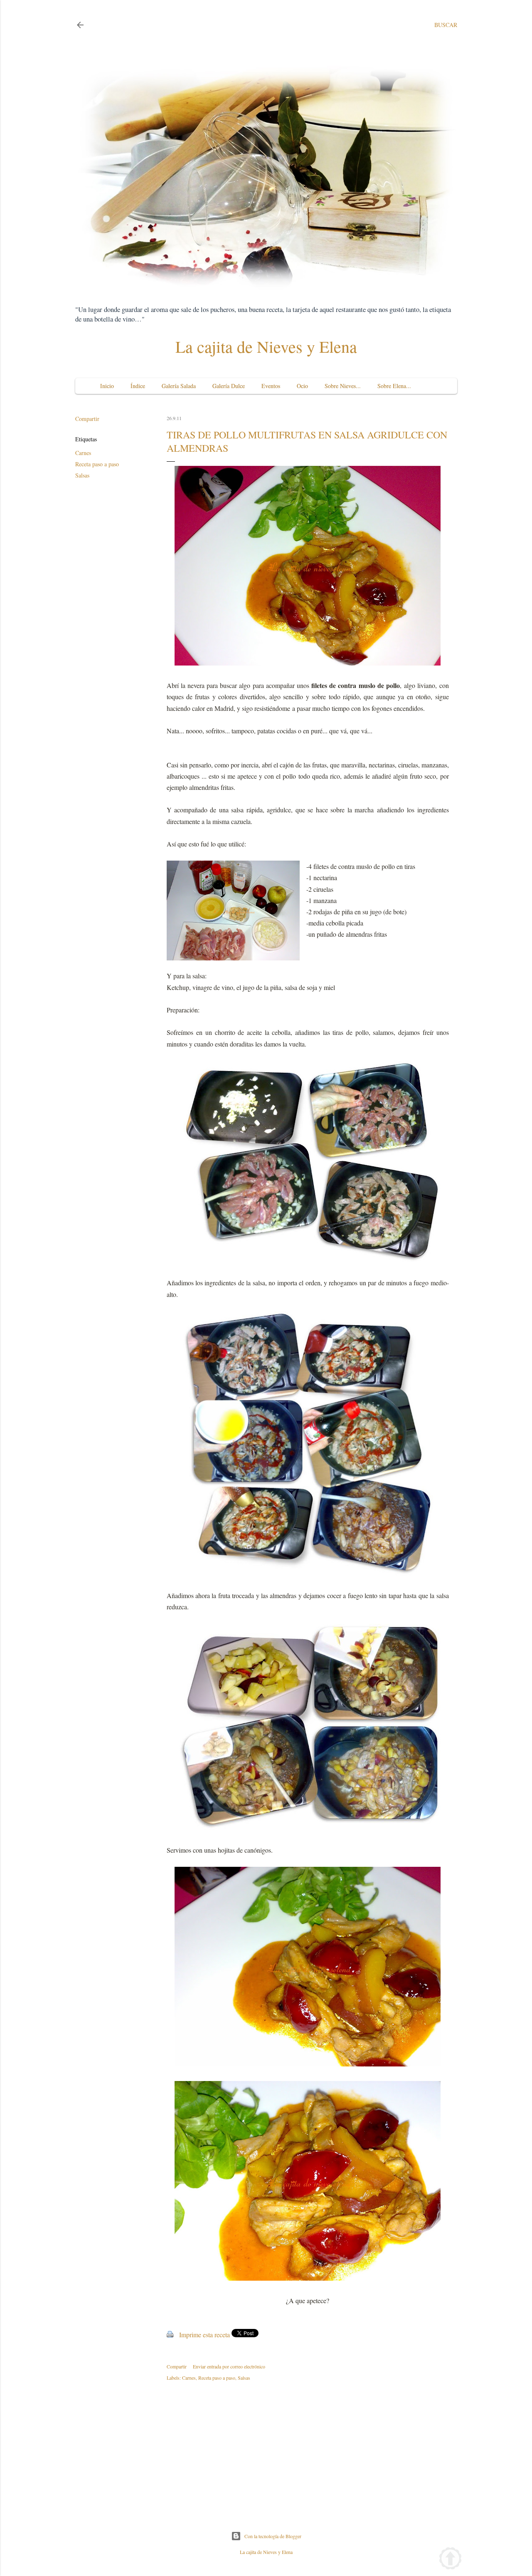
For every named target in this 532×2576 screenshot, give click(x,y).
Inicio (107, 386)
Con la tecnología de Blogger (273, 2536)
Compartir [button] (87, 419)
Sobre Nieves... (343, 386)
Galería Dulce (229, 386)
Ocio (302, 386)
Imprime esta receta (204, 2335)
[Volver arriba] (450, 2560)
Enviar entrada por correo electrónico (229, 2366)
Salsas (82, 475)
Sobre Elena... (394, 386)
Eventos (271, 386)
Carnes (83, 453)
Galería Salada (179, 386)
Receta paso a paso (97, 464)
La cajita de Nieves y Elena (266, 346)
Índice (138, 386)
